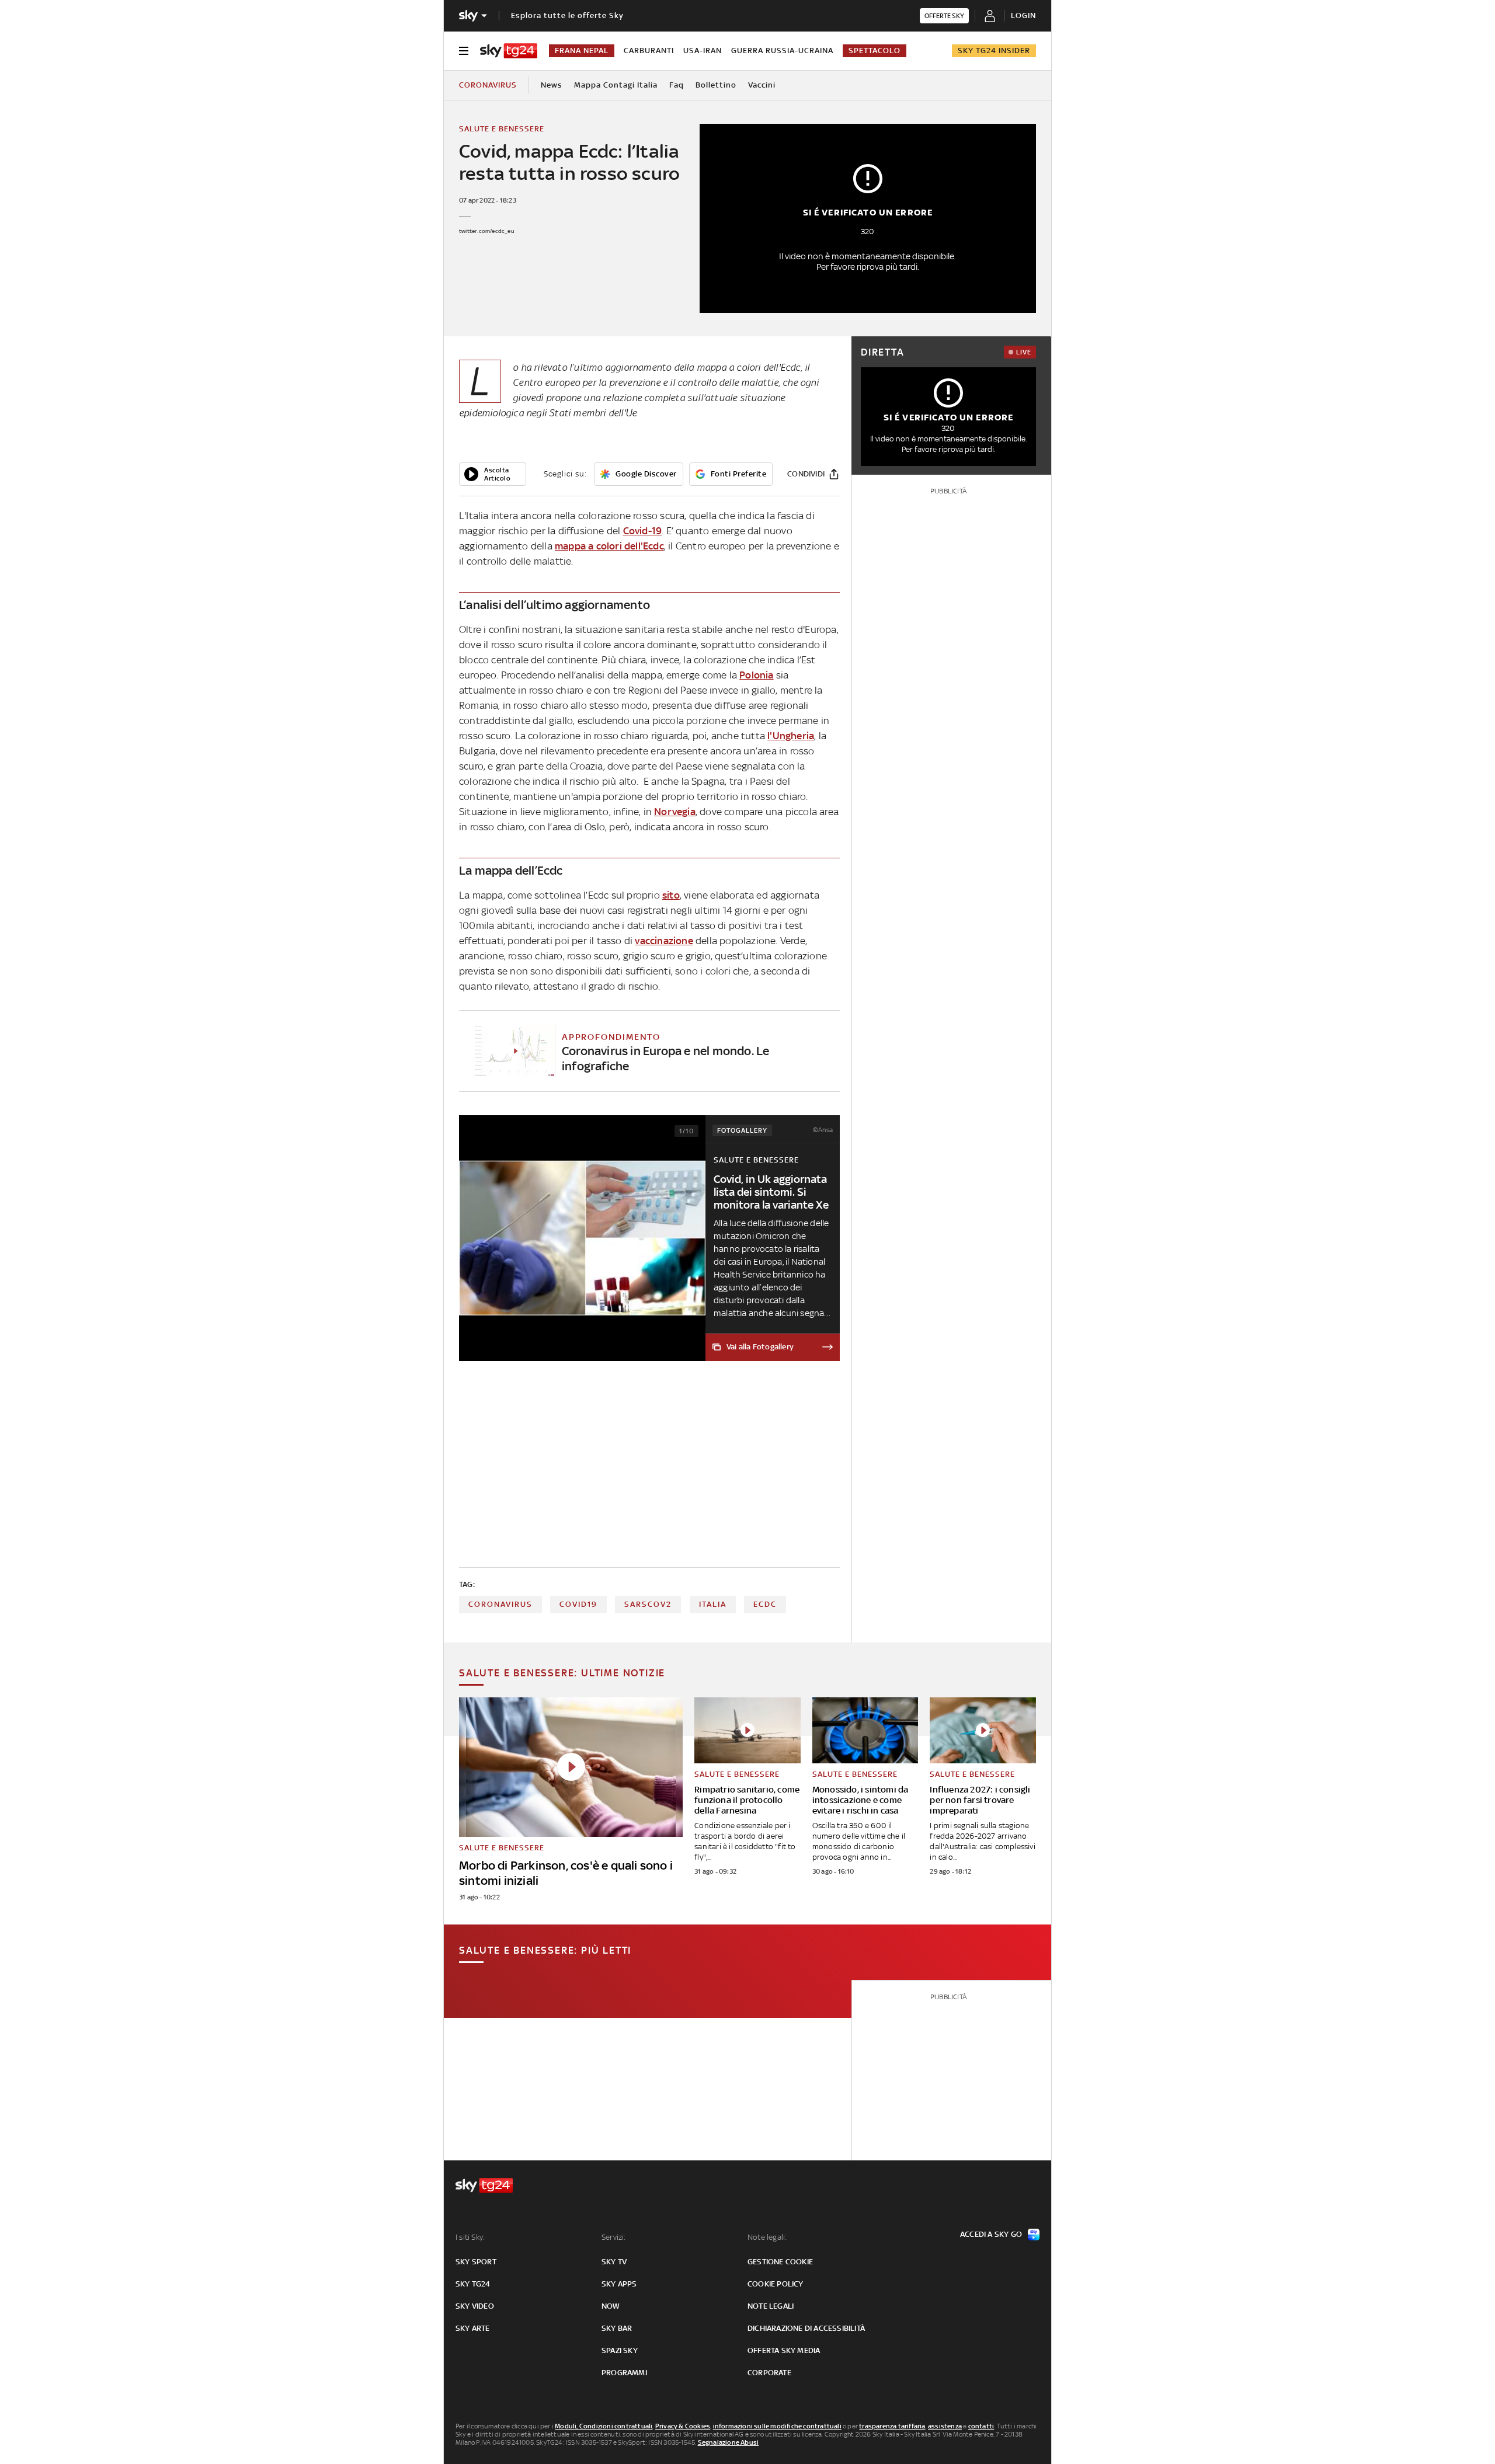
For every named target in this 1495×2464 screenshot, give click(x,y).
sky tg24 (473, 2284)
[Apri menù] (464, 51)
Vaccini (762, 85)
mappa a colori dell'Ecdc (609, 546)
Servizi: (614, 2237)
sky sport (476, 2262)
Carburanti (649, 51)
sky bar (617, 2328)
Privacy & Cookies (683, 2426)
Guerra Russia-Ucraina (782, 51)
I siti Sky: (470, 2237)
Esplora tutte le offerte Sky (567, 15)
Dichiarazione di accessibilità (806, 2328)
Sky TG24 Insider (994, 51)
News (552, 85)
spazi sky (620, 2350)
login (1023, 15)
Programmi (624, 2373)
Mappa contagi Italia (616, 85)
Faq (677, 85)
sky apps (619, 2284)
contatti (981, 2426)
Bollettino (716, 85)
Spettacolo (875, 51)
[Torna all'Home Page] (509, 51)
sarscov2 (648, 1604)
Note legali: (767, 2237)
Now (611, 2306)
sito (671, 895)
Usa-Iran (703, 51)
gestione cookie (780, 2262)
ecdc (765, 1604)
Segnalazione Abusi (729, 2442)
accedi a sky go (991, 2234)
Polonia (756, 675)
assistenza (945, 2426)
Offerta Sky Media (784, 2350)
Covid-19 (643, 531)
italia (713, 1604)
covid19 (578, 1604)
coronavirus (500, 1604)
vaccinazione (664, 941)
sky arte (473, 2328)
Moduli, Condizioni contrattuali (604, 2426)
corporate (769, 2373)
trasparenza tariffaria (892, 2426)
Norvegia (675, 812)
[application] (493, 474)
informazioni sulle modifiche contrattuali (777, 2426)
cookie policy (776, 2284)
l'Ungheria (791, 736)
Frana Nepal (582, 51)
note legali (771, 2306)
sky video (475, 2306)
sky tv (614, 2262)
